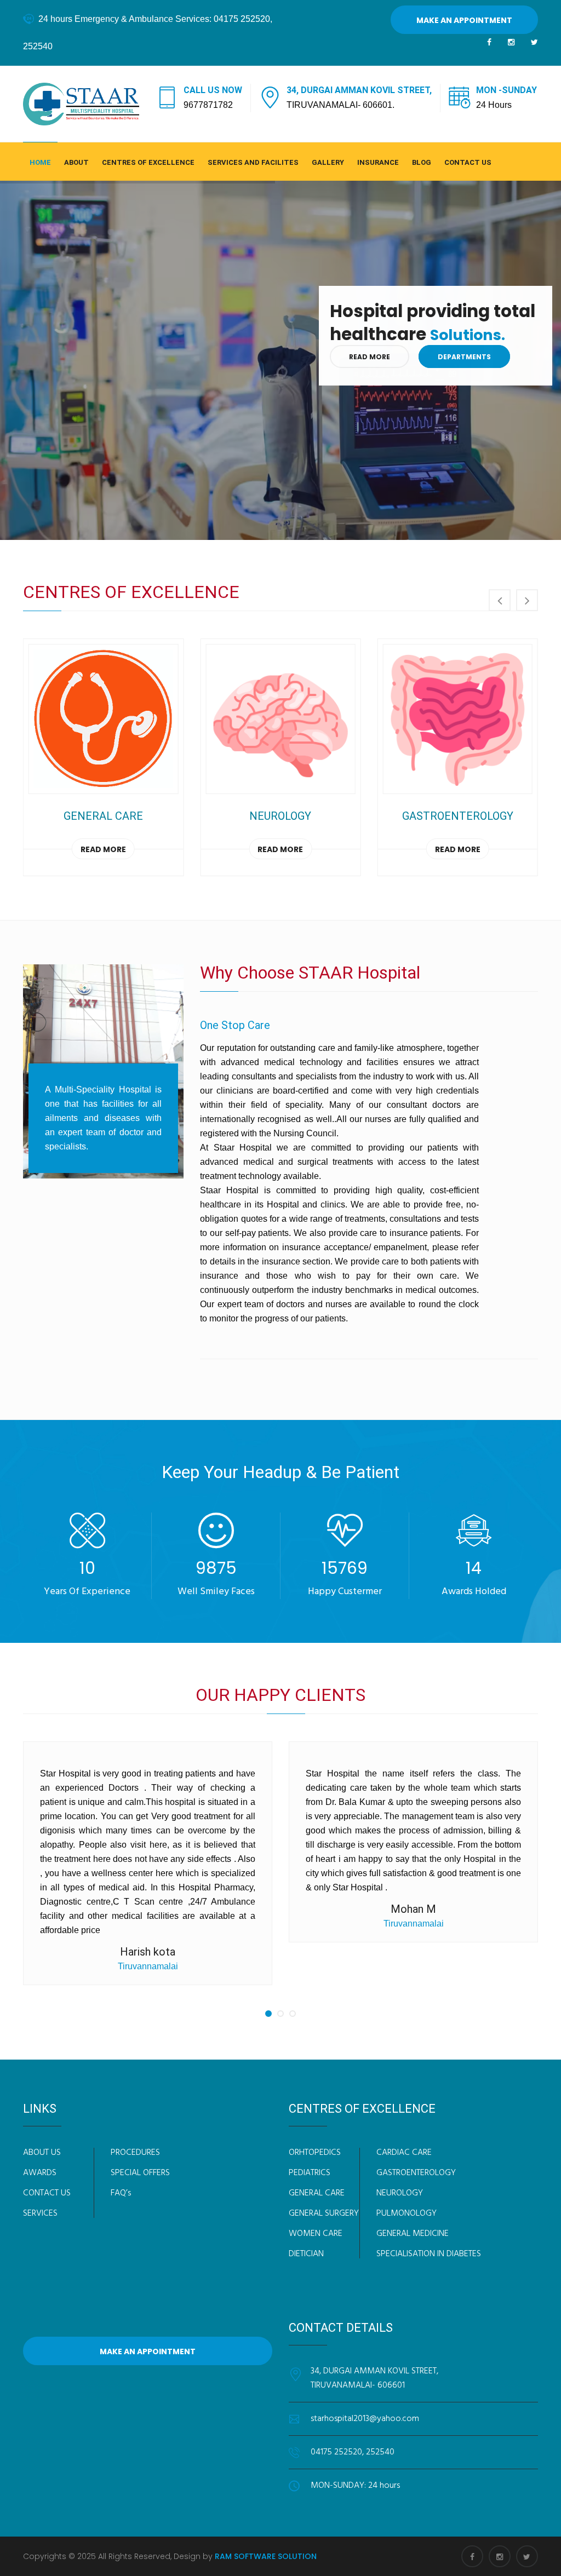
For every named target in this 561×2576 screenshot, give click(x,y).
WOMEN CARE (316, 2234)
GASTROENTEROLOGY (416, 2173)
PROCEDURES (135, 2153)
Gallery (328, 162)
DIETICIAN (306, 2254)
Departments (467, 357)
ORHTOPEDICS (315, 2153)
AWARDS (40, 2173)
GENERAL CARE (317, 2193)
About (76, 162)
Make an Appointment (464, 20)
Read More (372, 357)
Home (40, 162)
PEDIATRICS (310, 2173)
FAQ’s (121, 2193)
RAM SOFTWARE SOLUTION (266, 2556)
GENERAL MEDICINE (413, 2234)
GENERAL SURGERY (324, 2213)
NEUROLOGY (400, 2193)
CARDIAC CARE (404, 2153)
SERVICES (40, 2213)
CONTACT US (468, 162)
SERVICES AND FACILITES (253, 162)
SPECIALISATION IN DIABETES (429, 2254)
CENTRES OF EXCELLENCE (148, 162)
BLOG (422, 162)
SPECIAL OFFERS (140, 2173)
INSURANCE (378, 162)
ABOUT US (42, 2153)
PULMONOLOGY (407, 2213)
